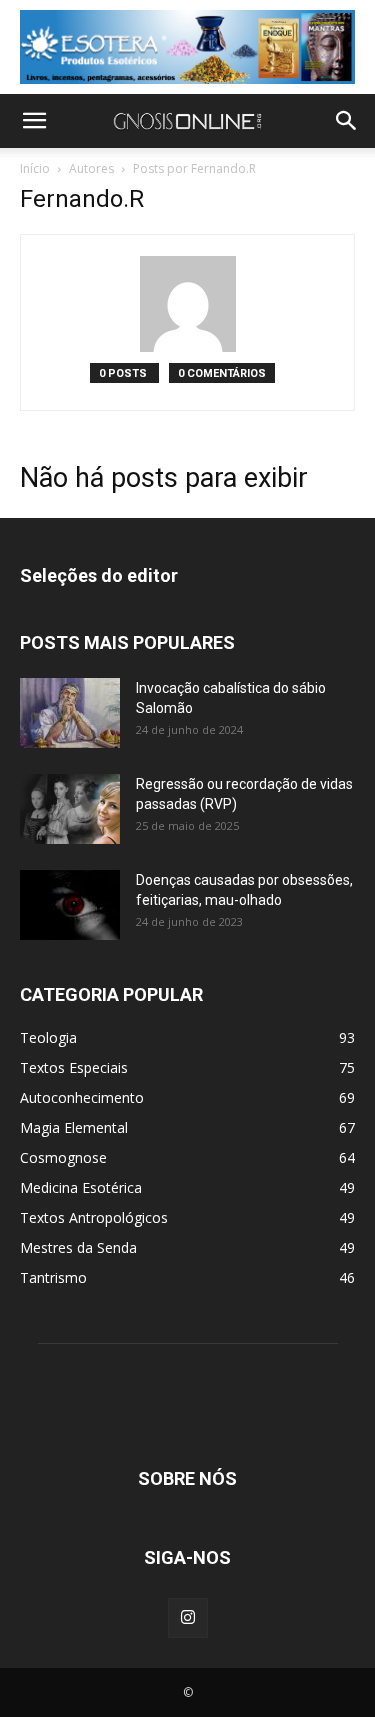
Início (35, 168)
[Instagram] (188, 1618)
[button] (34, 121)
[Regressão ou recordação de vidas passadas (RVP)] (70, 809)
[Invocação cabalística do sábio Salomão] (70, 713)
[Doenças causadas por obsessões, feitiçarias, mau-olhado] (70, 905)
